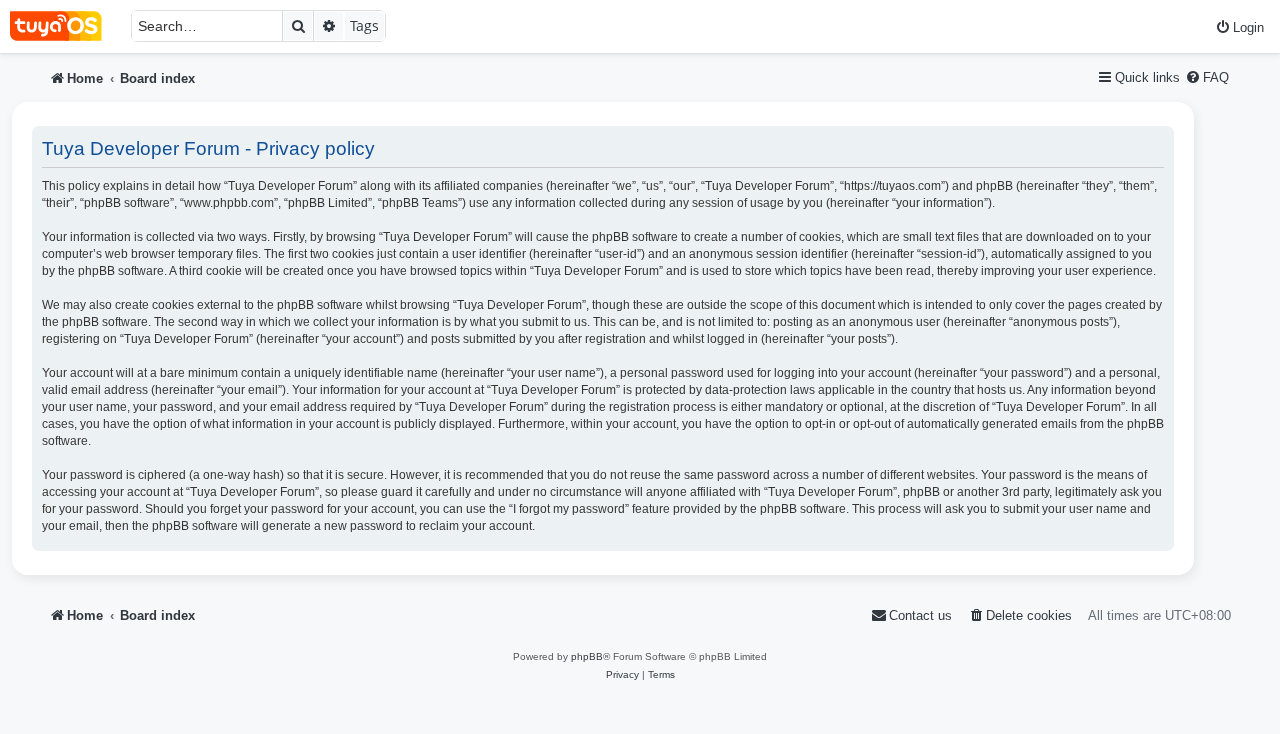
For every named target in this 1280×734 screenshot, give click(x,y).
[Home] (65, 26)
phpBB (587, 656)
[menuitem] (1239, 27)
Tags (364, 25)
